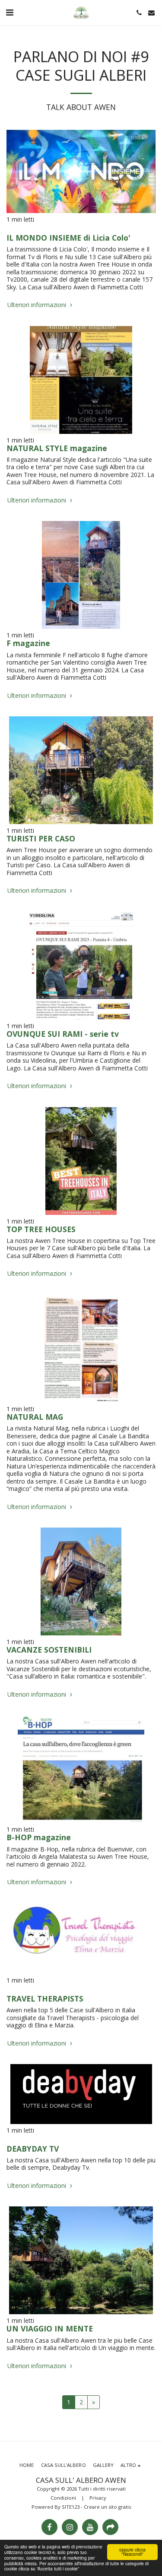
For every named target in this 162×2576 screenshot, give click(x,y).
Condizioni (63, 2498)
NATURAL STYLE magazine (57, 448)
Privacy (98, 2498)
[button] (10, 12)
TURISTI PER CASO (41, 838)
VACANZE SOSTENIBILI (49, 1650)
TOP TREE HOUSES (41, 1229)
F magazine (28, 643)
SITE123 (71, 2507)
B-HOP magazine (39, 1837)
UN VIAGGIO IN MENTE (50, 2328)
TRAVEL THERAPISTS (45, 1999)
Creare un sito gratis (107, 2507)
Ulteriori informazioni (38, 305)
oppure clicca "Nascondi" (132, 2552)
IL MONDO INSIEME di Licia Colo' (68, 238)
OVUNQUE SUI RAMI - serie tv (63, 1034)
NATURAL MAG (35, 1417)
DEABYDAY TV (33, 2149)
